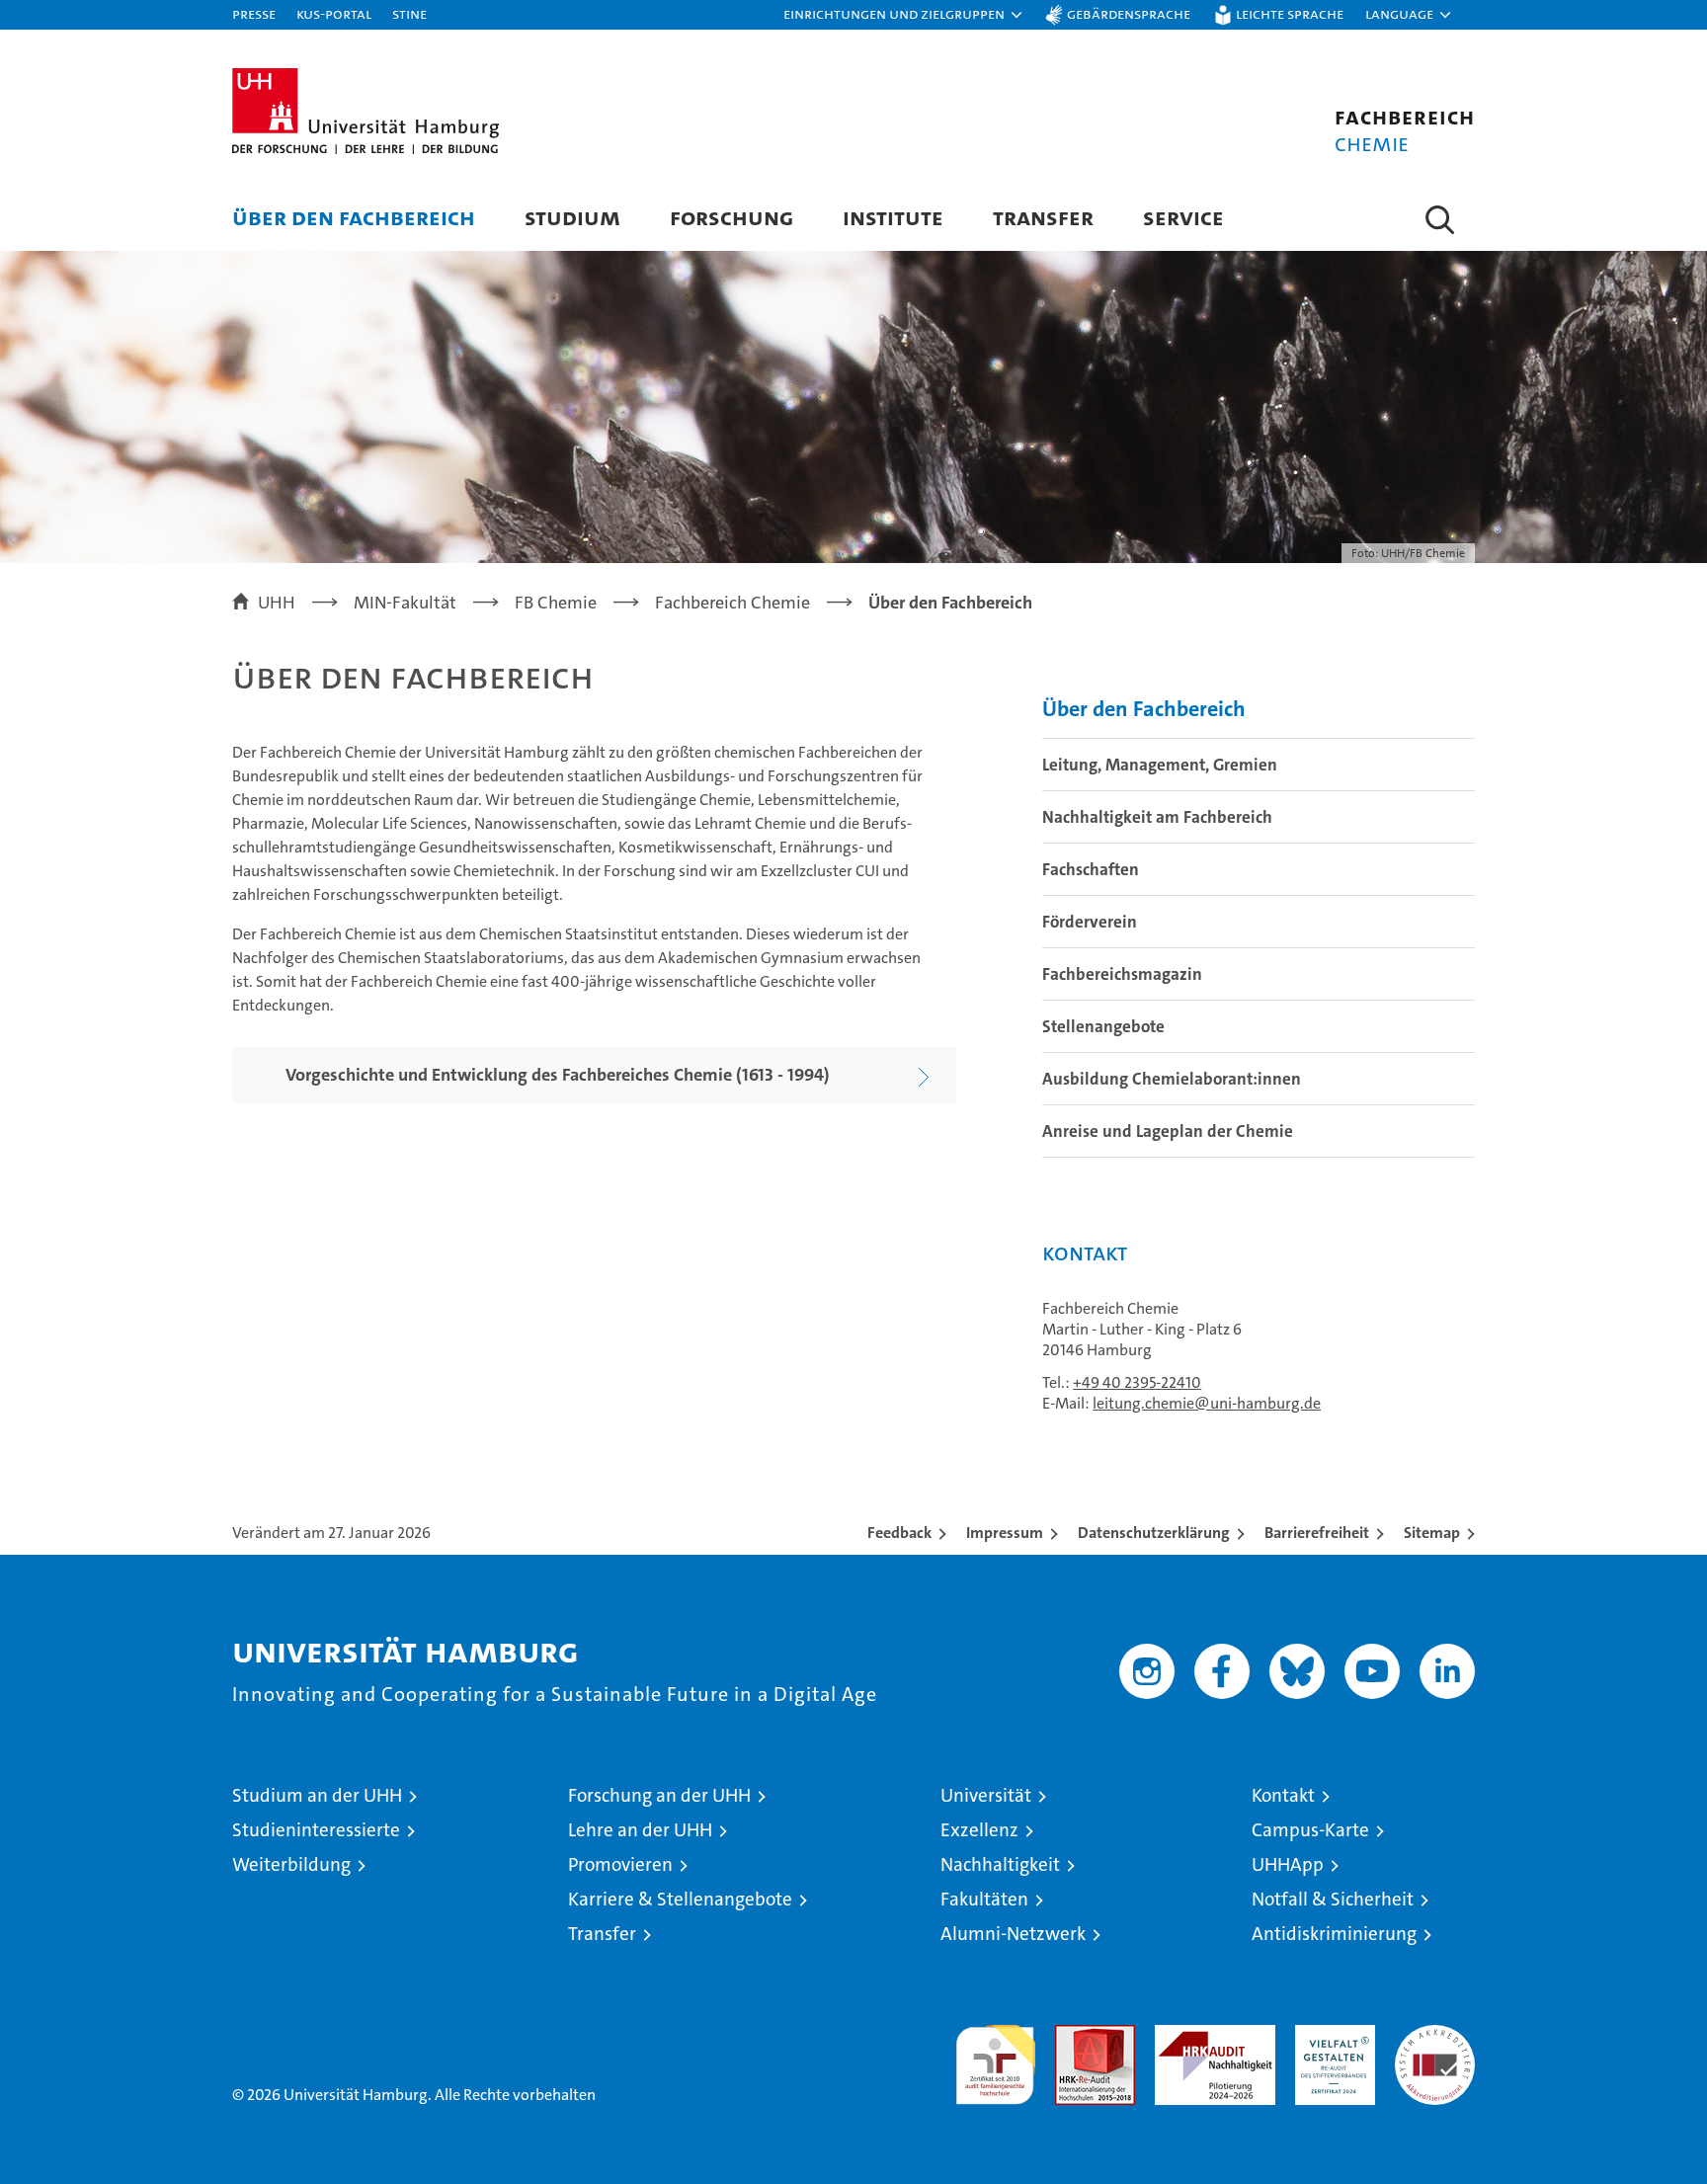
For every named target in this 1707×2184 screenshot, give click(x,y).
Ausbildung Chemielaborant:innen (1172, 1079)
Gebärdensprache (1129, 13)
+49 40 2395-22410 (1137, 1382)
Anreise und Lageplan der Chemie (1168, 1131)
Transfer (1043, 217)
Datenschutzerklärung (1154, 1533)
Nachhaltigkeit (1000, 1864)
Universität (986, 1795)
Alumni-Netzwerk (1013, 1934)
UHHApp (1288, 1864)
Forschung (732, 217)
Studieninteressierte (316, 1830)
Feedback (899, 1533)
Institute (893, 217)
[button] (904, 15)
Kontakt (1283, 1795)
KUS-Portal (334, 13)
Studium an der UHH (317, 1795)
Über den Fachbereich (354, 217)
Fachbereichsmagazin (1122, 974)
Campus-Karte (1310, 1830)
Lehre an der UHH (640, 1830)
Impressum (1005, 1533)
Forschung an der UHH (659, 1795)
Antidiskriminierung (1334, 1934)
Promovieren (620, 1864)
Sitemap (1432, 1533)
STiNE (409, 13)
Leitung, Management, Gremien (1160, 765)
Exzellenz (979, 1830)
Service (1183, 217)
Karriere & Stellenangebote (680, 1899)
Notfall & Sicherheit (1333, 1899)
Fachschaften (1091, 869)
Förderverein (1090, 922)
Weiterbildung (291, 1864)
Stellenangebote (1103, 1026)
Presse (254, 13)
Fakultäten (984, 1899)
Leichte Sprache (1290, 13)
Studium (572, 217)
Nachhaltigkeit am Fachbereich (1157, 817)
